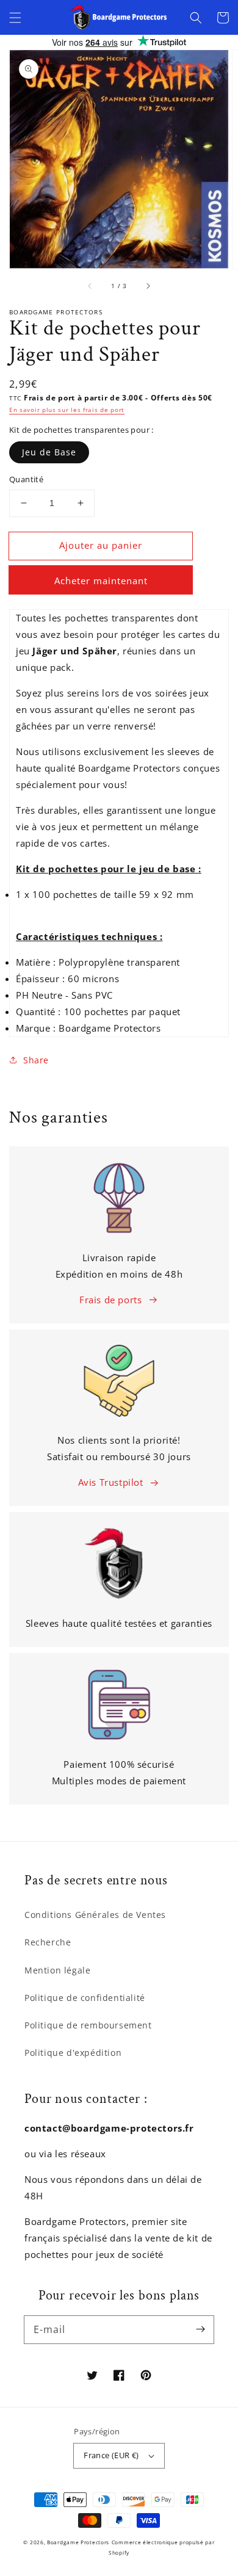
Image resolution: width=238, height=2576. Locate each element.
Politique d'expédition (73, 2053)
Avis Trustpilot (111, 1482)
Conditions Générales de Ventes (95, 1915)
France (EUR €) (111, 2455)
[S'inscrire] (200, 2329)
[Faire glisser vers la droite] (148, 286)
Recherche (48, 1942)
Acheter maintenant (101, 581)
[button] (15, 18)
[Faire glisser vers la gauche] (90, 286)
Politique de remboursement (88, 2025)
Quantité (26, 479)
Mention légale (57, 1970)
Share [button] (36, 1060)
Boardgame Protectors (78, 2542)
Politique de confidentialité (85, 1998)
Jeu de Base (49, 452)
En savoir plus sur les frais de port (67, 410)
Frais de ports (110, 1300)
